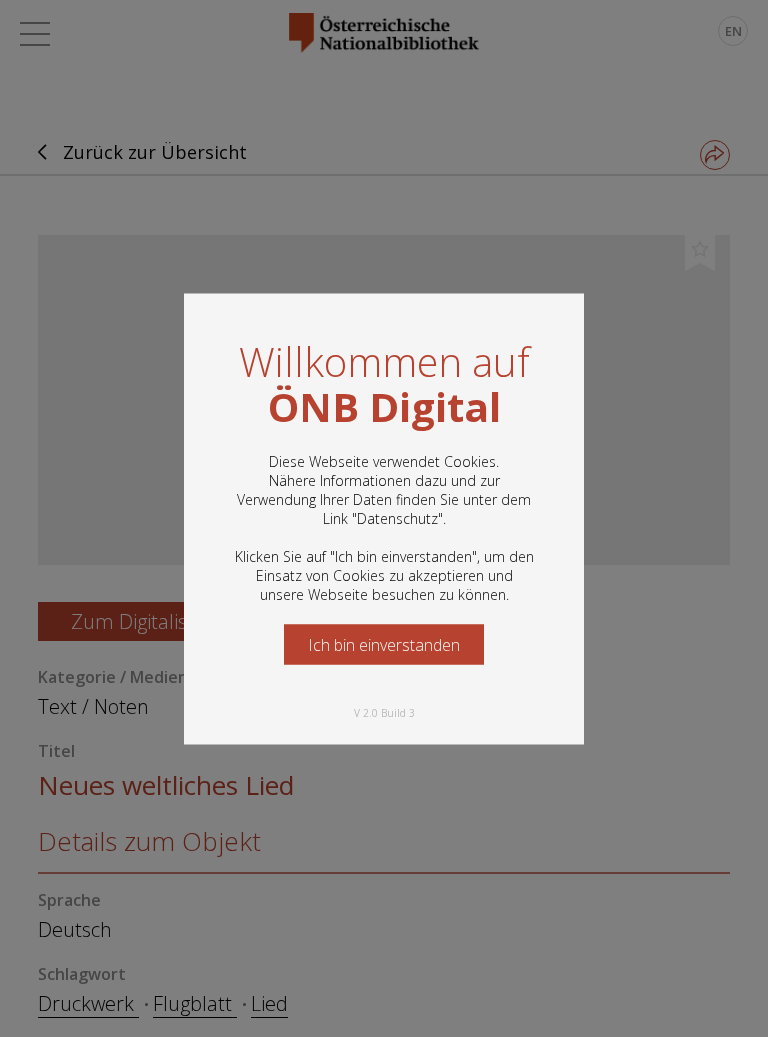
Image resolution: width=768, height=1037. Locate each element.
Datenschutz (397, 517)
